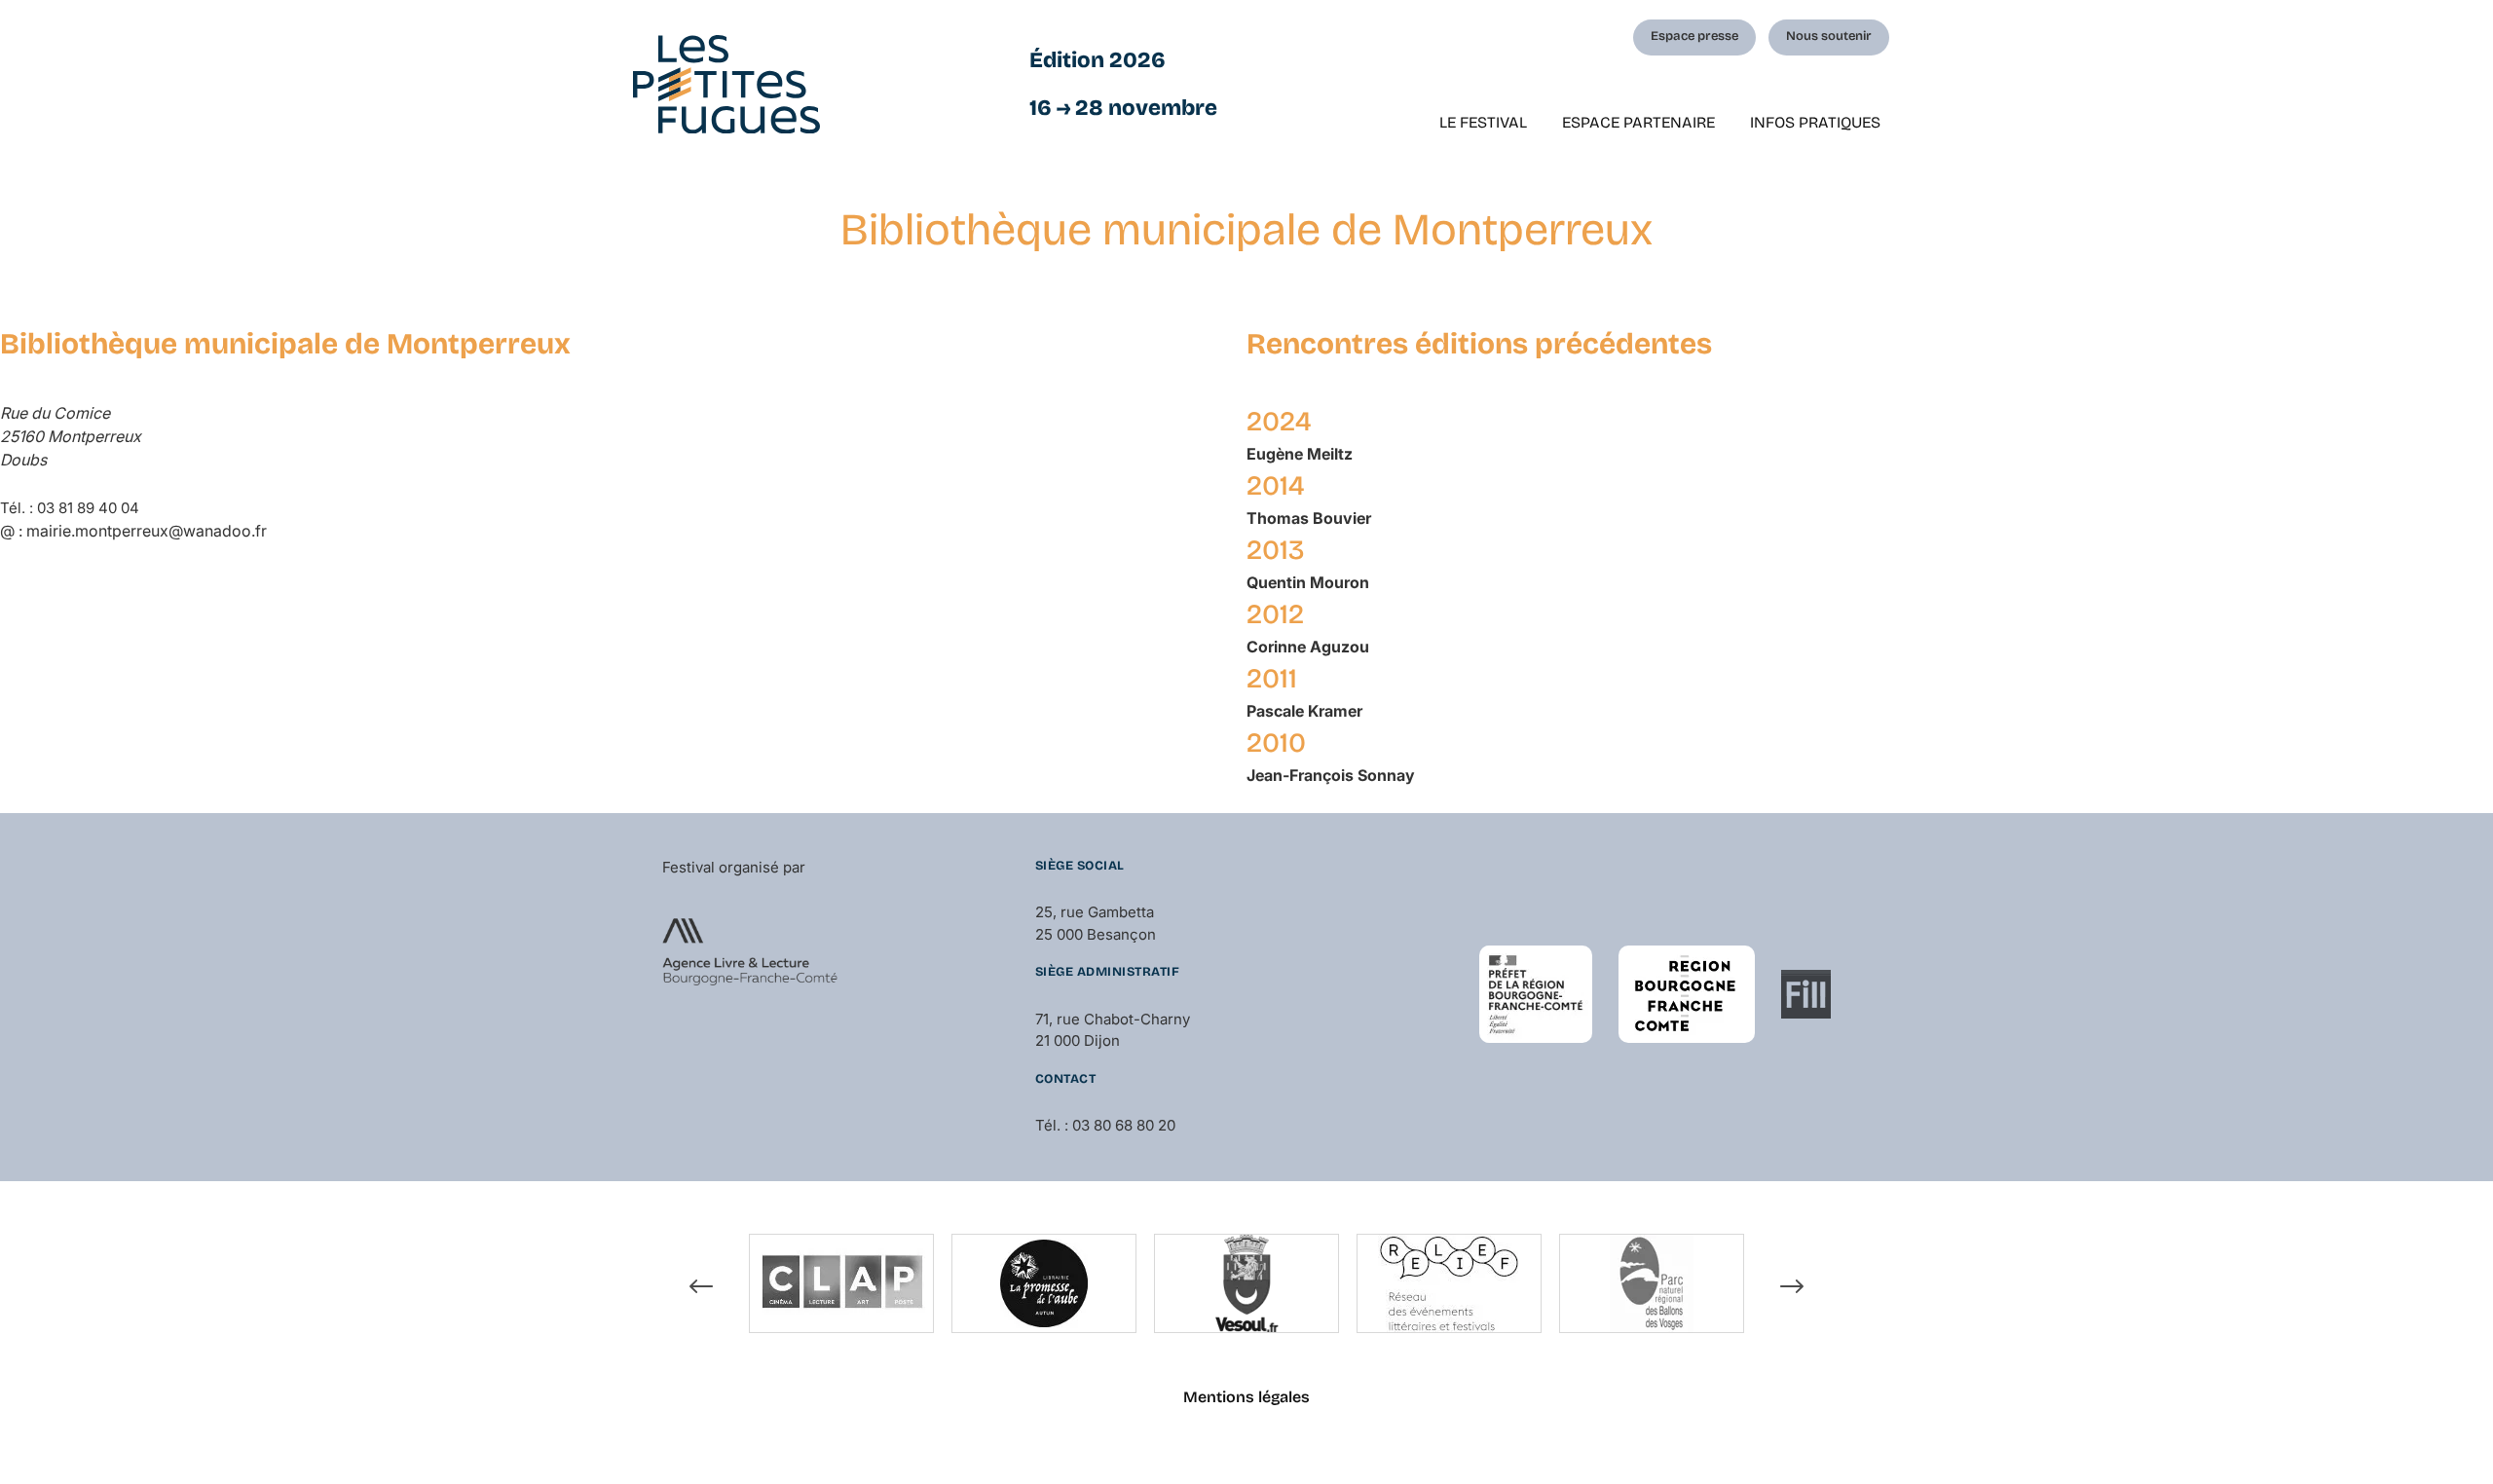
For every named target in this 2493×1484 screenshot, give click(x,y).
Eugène (1300, 454)
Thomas (1309, 518)
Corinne (1308, 647)
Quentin (1308, 582)
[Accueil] (726, 84)
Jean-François (1331, 775)
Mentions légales (1246, 1397)
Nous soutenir (1829, 36)
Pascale (1304, 711)
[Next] (1792, 1286)
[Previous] (701, 1286)
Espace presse (1694, 36)
